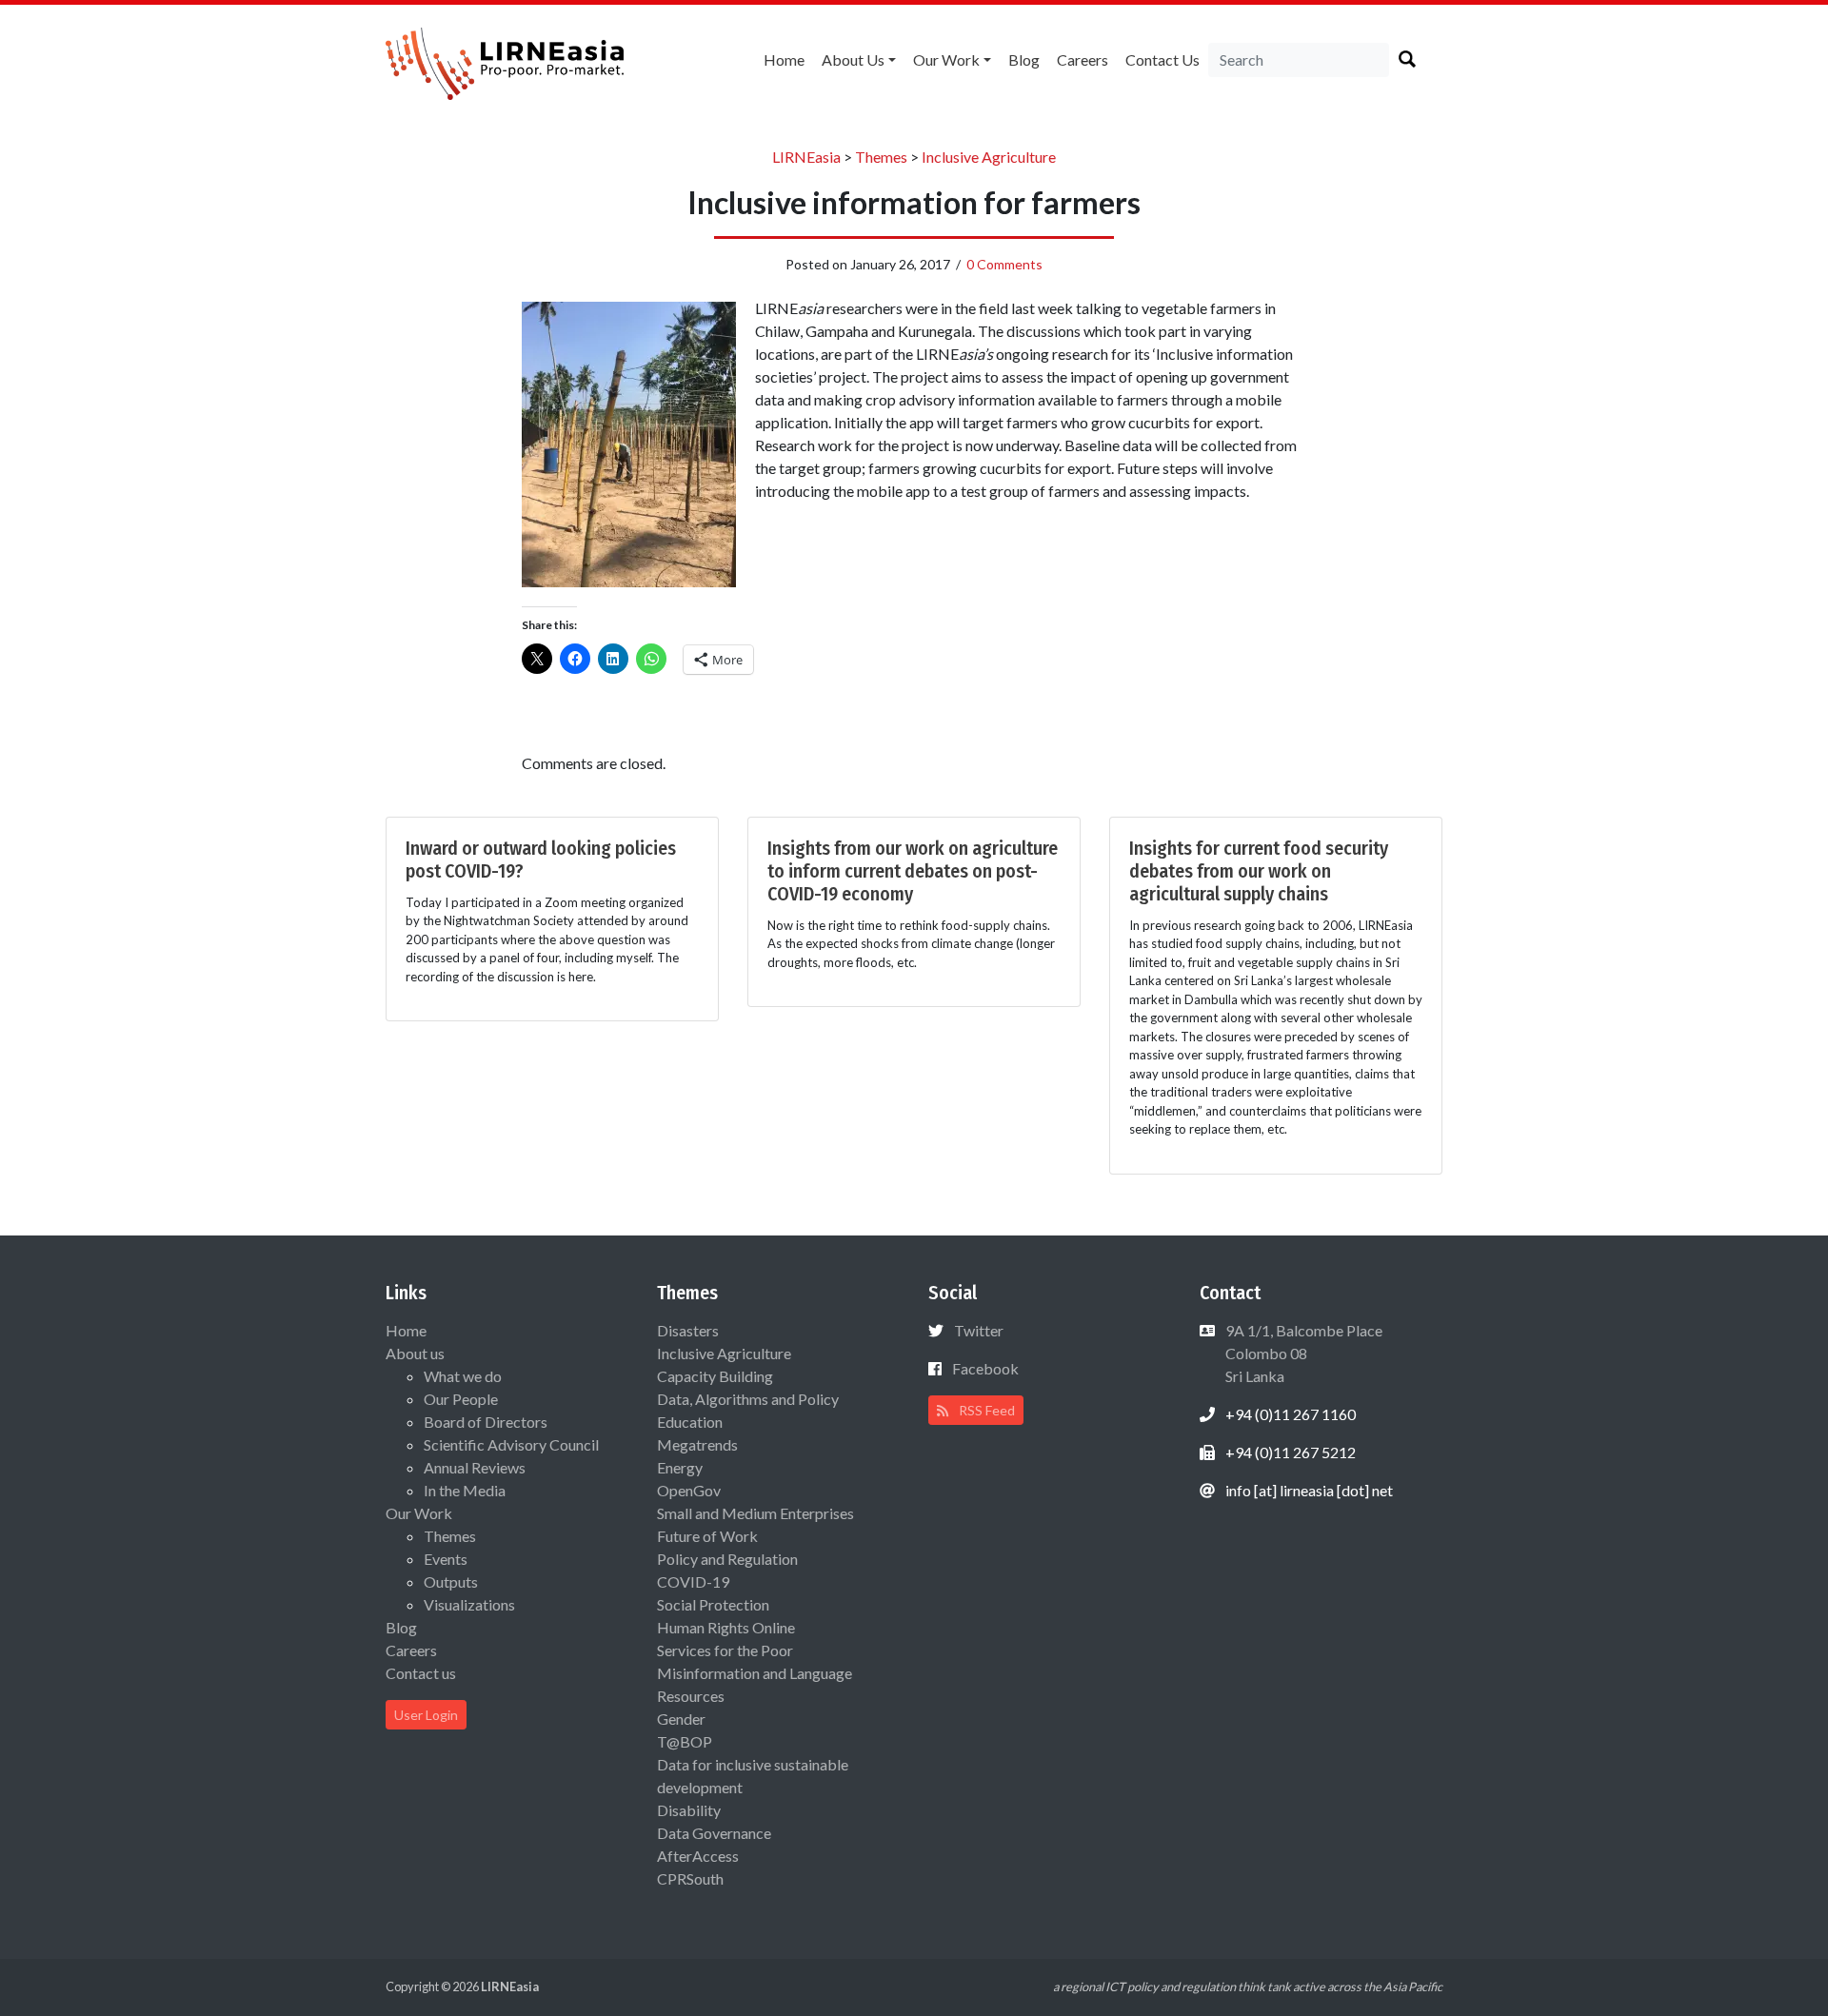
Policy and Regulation (727, 1559)
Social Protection (713, 1604)
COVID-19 (693, 1581)
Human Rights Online (726, 1627)
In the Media (465, 1490)
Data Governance (714, 1833)
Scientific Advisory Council (511, 1444)
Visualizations (469, 1604)
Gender (681, 1719)
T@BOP (685, 1741)
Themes (450, 1536)
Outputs (451, 1581)
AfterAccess (698, 1856)
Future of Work (707, 1536)
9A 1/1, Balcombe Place (1302, 1353)
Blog (1024, 59)
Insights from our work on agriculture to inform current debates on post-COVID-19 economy (913, 871)
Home (784, 59)
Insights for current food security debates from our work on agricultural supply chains (1259, 871)
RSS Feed (985, 1410)
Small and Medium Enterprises (755, 1513)
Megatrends (697, 1444)
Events (446, 1559)
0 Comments (1004, 264)
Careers (1083, 59)
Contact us (1162, 59)
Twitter (979, 1330)
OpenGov (689, 1490)
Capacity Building (715, 1376)
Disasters (688, 1330)
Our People (461, 1399)
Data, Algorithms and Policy (748, 1399)
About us (853, 59)
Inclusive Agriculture (724, 1353)
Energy (680, 1467)
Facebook (985, 1368)
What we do (463, 1376)
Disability (689, 1810)
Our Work (946, 59)
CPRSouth (690, 1878)
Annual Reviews (475, 1467)
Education (690, 1422)
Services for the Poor (725, 1650)
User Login (426, 1715)
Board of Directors (486, 1422)
